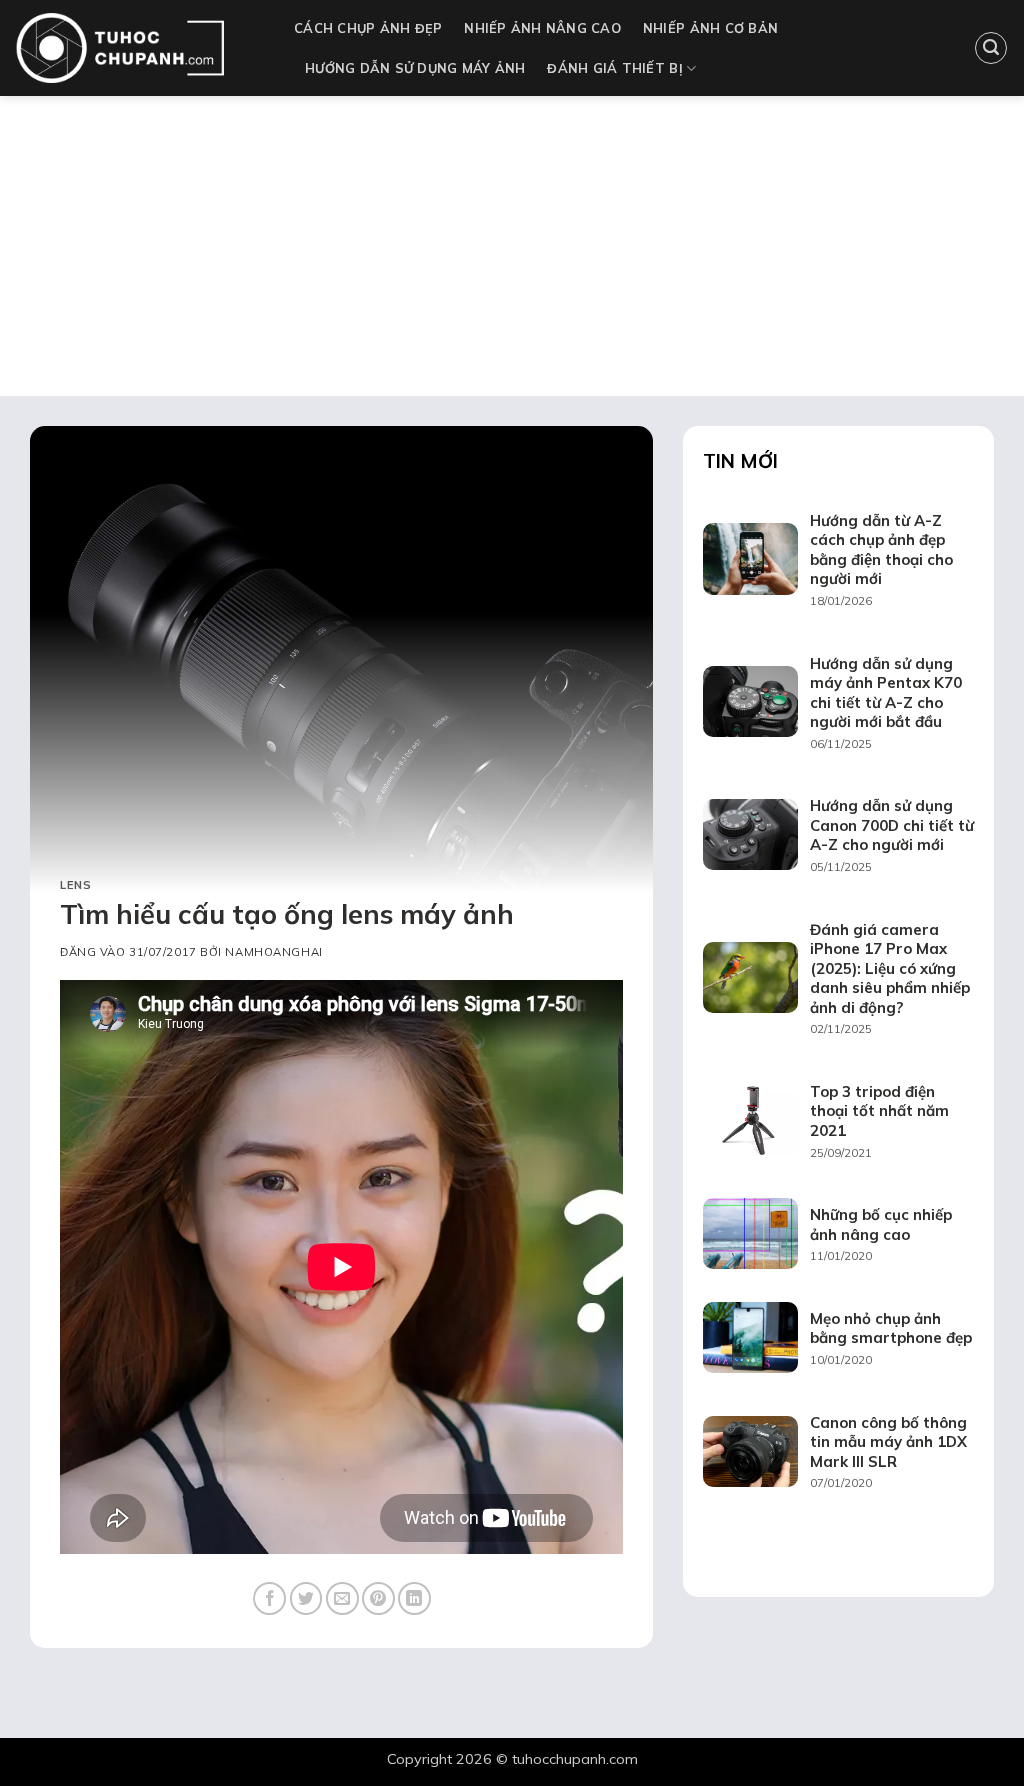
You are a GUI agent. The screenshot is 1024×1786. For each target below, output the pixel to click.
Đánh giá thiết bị (614, 68)
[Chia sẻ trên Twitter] (306, 1598)
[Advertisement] (512, 246)
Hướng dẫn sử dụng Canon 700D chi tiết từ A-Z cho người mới (892, 825)
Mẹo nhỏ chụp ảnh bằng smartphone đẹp (891, 1328)
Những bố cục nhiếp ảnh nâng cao (881, 1224)
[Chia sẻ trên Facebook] (269, 1598)
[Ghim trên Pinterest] (378, 1598)
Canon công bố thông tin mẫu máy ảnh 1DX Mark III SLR (888, 1442)
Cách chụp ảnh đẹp (368, 28)
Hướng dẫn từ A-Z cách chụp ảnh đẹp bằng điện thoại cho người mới (881, 550)
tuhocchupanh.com (575, 1759)
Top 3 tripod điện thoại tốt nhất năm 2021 (879, 1111)
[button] (991, 48)
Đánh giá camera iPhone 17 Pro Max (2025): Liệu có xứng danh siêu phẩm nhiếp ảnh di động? (890, 968)
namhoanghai (273, 952)
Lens (75, 885)
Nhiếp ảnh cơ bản (710, 28)
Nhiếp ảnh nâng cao (542, 28)
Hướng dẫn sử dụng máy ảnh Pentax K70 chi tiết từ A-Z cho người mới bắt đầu (886, 693)
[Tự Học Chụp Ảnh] (139, 48)
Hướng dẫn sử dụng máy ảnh (415, 68)
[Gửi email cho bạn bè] (342, 1598)
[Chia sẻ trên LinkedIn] (414, 1598)
